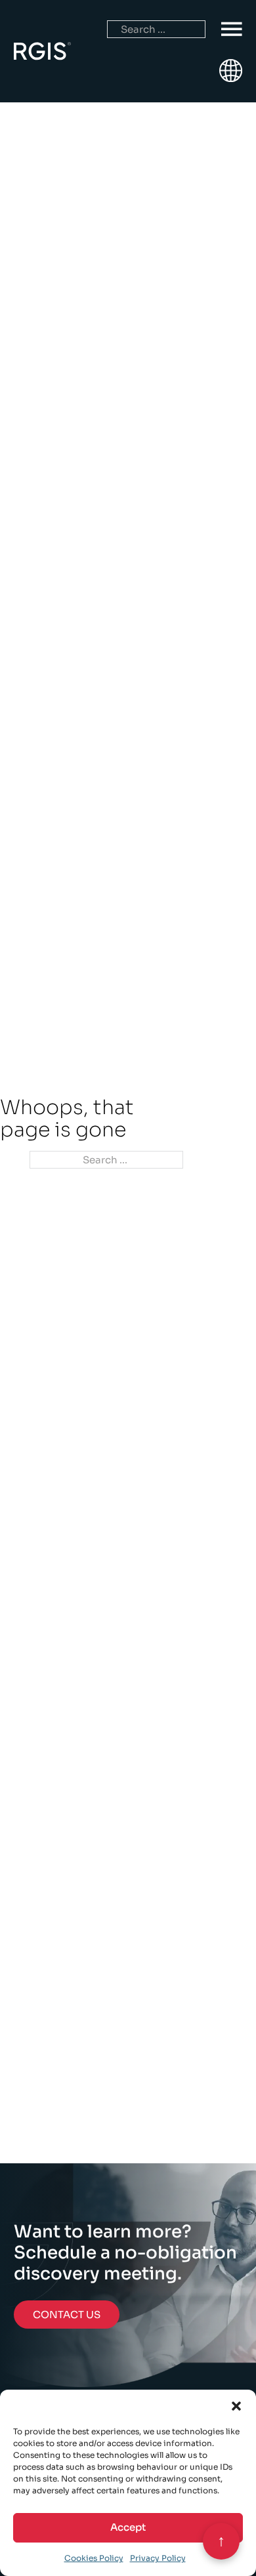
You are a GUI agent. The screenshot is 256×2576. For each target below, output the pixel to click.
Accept (128, 2527)
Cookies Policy (94, 2558)
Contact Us (67, 2315)
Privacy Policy (158, 2558)
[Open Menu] (232, 30)
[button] (236, 2406)
